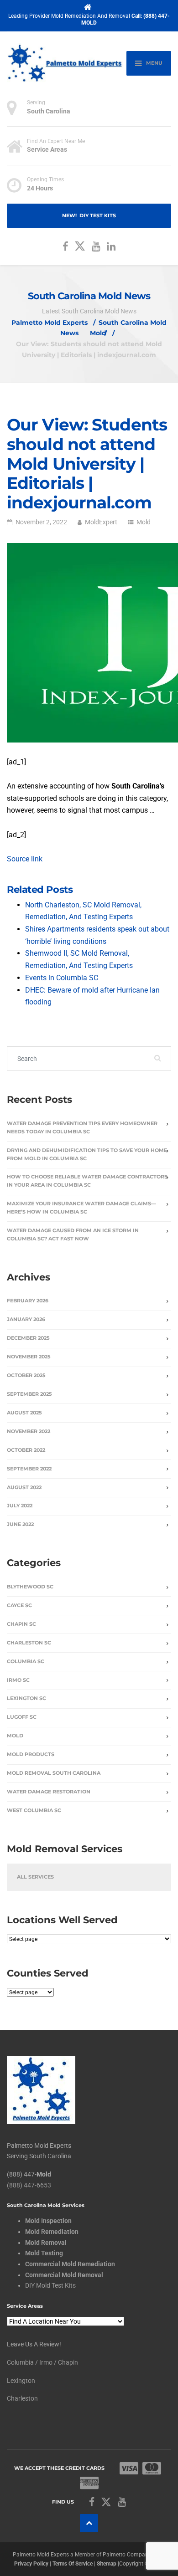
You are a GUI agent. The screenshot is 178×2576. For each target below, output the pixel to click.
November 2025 (29, 1357)
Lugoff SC (22, 1717)
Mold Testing (44, 2253)
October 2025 (26, 1375)
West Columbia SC (34, 1810)
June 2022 (20, 1524)
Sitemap (107, 2563)
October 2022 (26, 1450)
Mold (144, 522)
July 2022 (20, 1506)
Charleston (22, 2398)
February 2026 (28, 1301)
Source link (25, 859)
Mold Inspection (48, 2221)
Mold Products (31, 1754)
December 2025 (28, 1338)
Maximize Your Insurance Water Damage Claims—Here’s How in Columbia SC (81, 1208)
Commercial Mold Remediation (70, 2264)
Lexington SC (26, 1698)
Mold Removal (46, 2242)
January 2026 (26, 1319)
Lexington (21, 2380)
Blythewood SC (30, 1587)
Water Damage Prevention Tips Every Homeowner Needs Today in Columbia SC (82, 1128)
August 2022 (24, 1488)
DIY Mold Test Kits (50, 2285)
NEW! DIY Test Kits (89, 216)
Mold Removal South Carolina (54, 1773)
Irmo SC (18, 1680)
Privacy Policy (31, 2563)
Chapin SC (21, 1624)
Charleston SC (29, 1643)
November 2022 (29, 1431)
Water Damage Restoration (49, 1792)
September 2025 (29, 1394)
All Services (35, 1877)
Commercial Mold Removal (64, 2274)
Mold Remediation (52, 2232)
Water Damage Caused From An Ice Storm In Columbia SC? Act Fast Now (73, 1235)
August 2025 (24, 1413)
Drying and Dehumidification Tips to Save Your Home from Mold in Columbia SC (87, 1155)
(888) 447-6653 (29, 2185)
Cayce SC (19, 1606)
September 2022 (29, 1469)
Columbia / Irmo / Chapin (42, 2362)
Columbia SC (26, 1662)
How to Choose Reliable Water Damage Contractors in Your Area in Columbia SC (87, 1181)
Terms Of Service (73, 2563)
